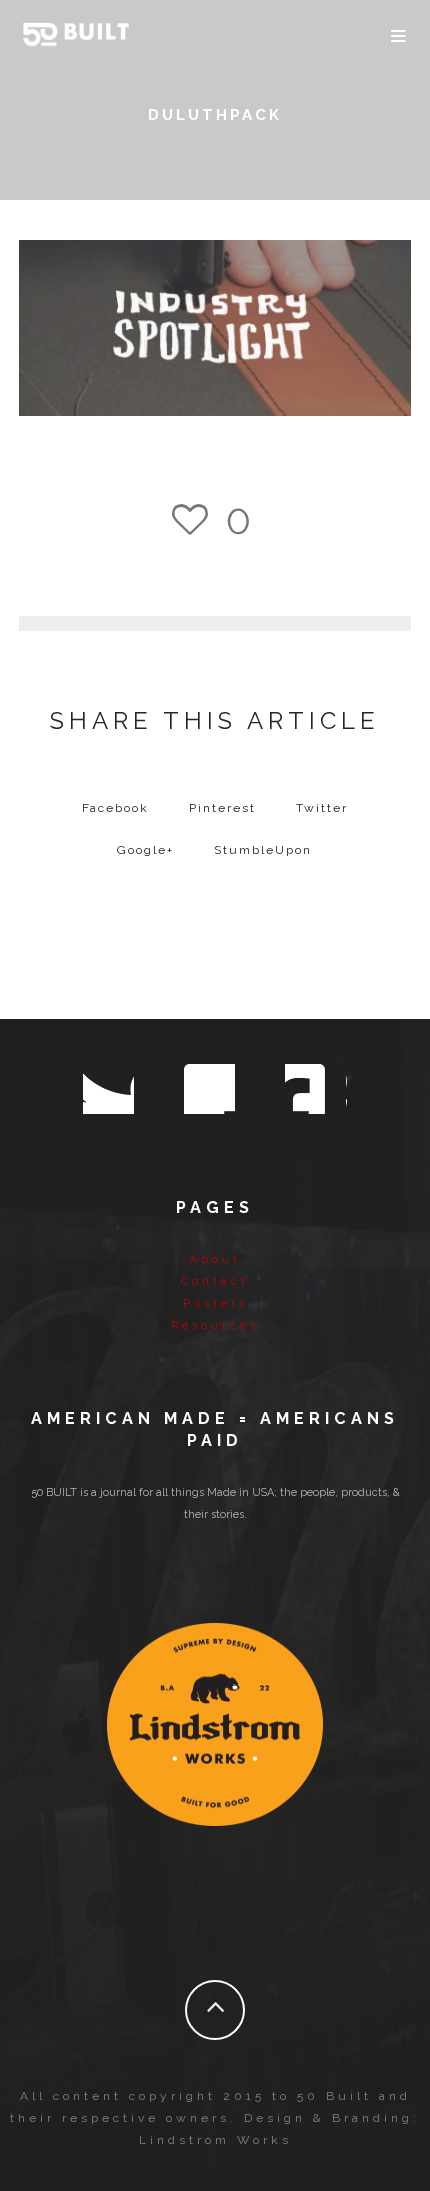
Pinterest (222, 808)
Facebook (115, 808)
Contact (215, 1281)
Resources (215, 1325)
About (215, 1259)
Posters (215, 1303)
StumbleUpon (263, 850)
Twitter (322, 808)
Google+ (145, 850)
